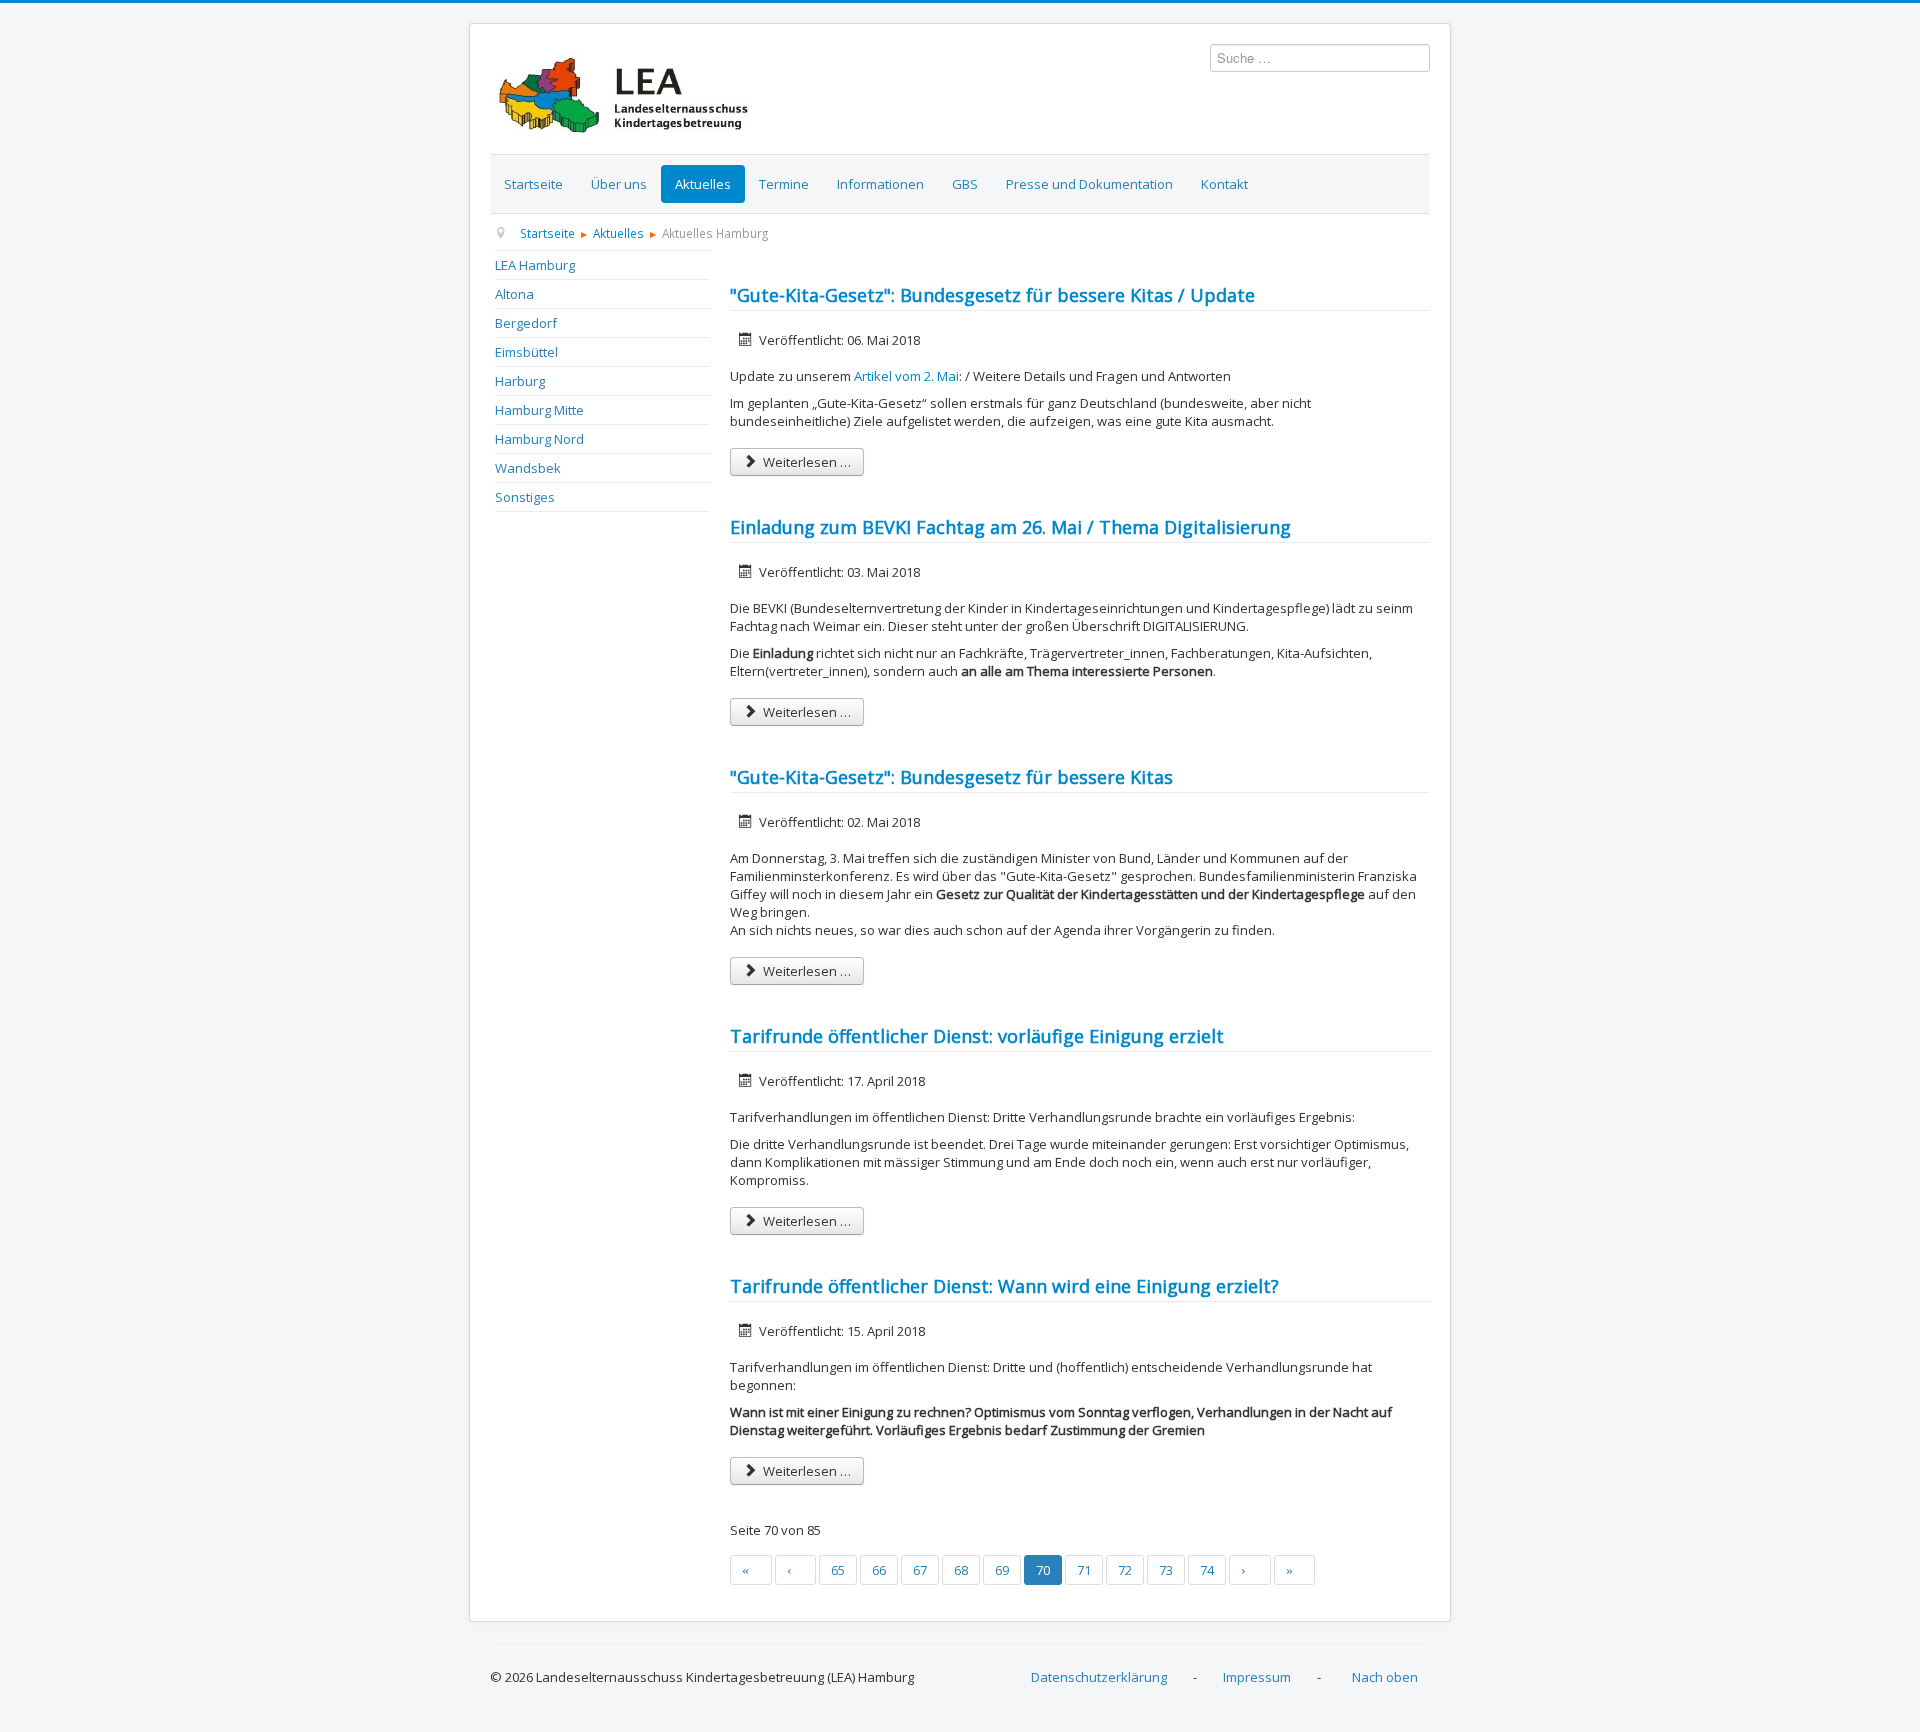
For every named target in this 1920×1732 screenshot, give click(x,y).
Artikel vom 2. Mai (906, 376)
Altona (514, 294)
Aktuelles (703, 184)
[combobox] (1320, 58)
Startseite (533, 184)
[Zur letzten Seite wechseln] (1295, 1570)
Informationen (880, 184)
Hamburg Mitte (539, 410)
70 (1043, 1570)
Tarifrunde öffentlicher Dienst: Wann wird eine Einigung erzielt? (1004, 1286)
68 (961, 1570)
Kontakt (1224, 184)
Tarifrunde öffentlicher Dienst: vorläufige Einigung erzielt (977, 1036)
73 (1166, 1570)
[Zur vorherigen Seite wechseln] (796, 1570)
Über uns (619, 184)
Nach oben (1385, 1677)
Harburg (520, 381)
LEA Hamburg (535, 265)
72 (1125, 1570)
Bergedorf (526, 323)
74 (1207, 1570)
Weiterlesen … (805, 462)
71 (1084, 1570)
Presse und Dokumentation (1089, 184)
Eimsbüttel (526, 352)
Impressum (1257, 1677)
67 (920, 1570)
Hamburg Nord (539, 439)
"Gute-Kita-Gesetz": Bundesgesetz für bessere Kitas (951, 777)
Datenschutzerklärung (1099, 1677)
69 (1002, 1570)
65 (838, 1570)
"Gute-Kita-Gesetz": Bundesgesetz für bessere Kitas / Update (992, 295)
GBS (965, 184)
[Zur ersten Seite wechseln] (751, 1570)
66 (879, 1570)
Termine (784, 184)
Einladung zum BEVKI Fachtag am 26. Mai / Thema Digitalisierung (1010, 527)
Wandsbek (528, 468)
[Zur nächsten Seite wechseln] (1250, 1570)
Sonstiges (525, 497)
